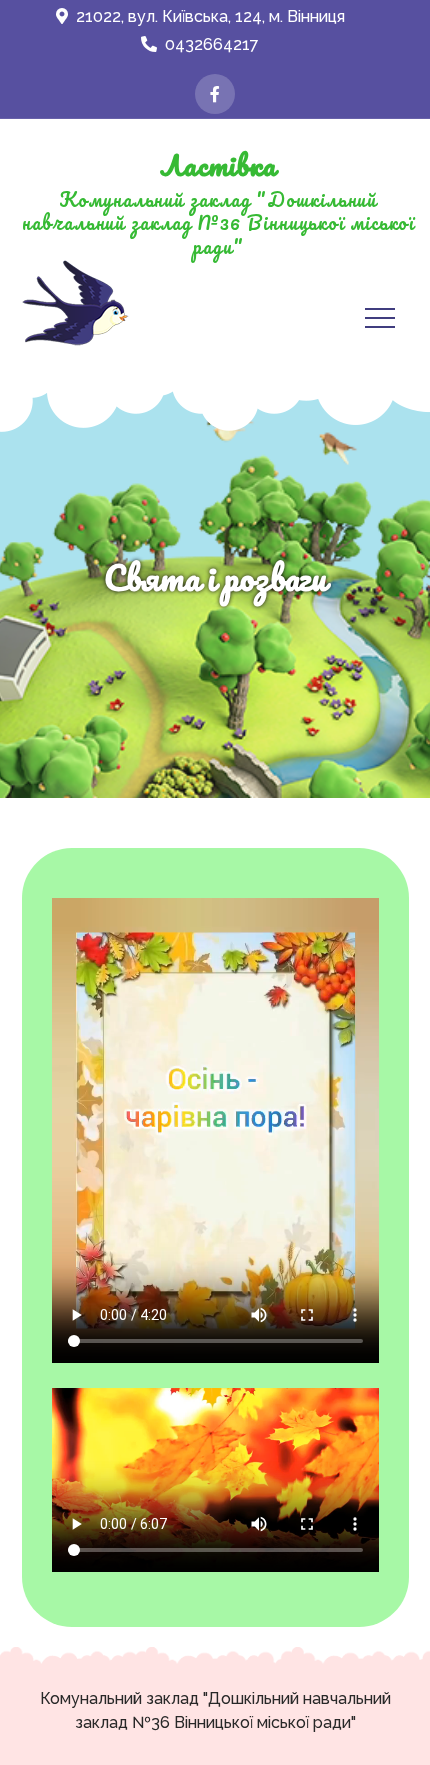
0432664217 (212, 44)
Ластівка (218, 165)
